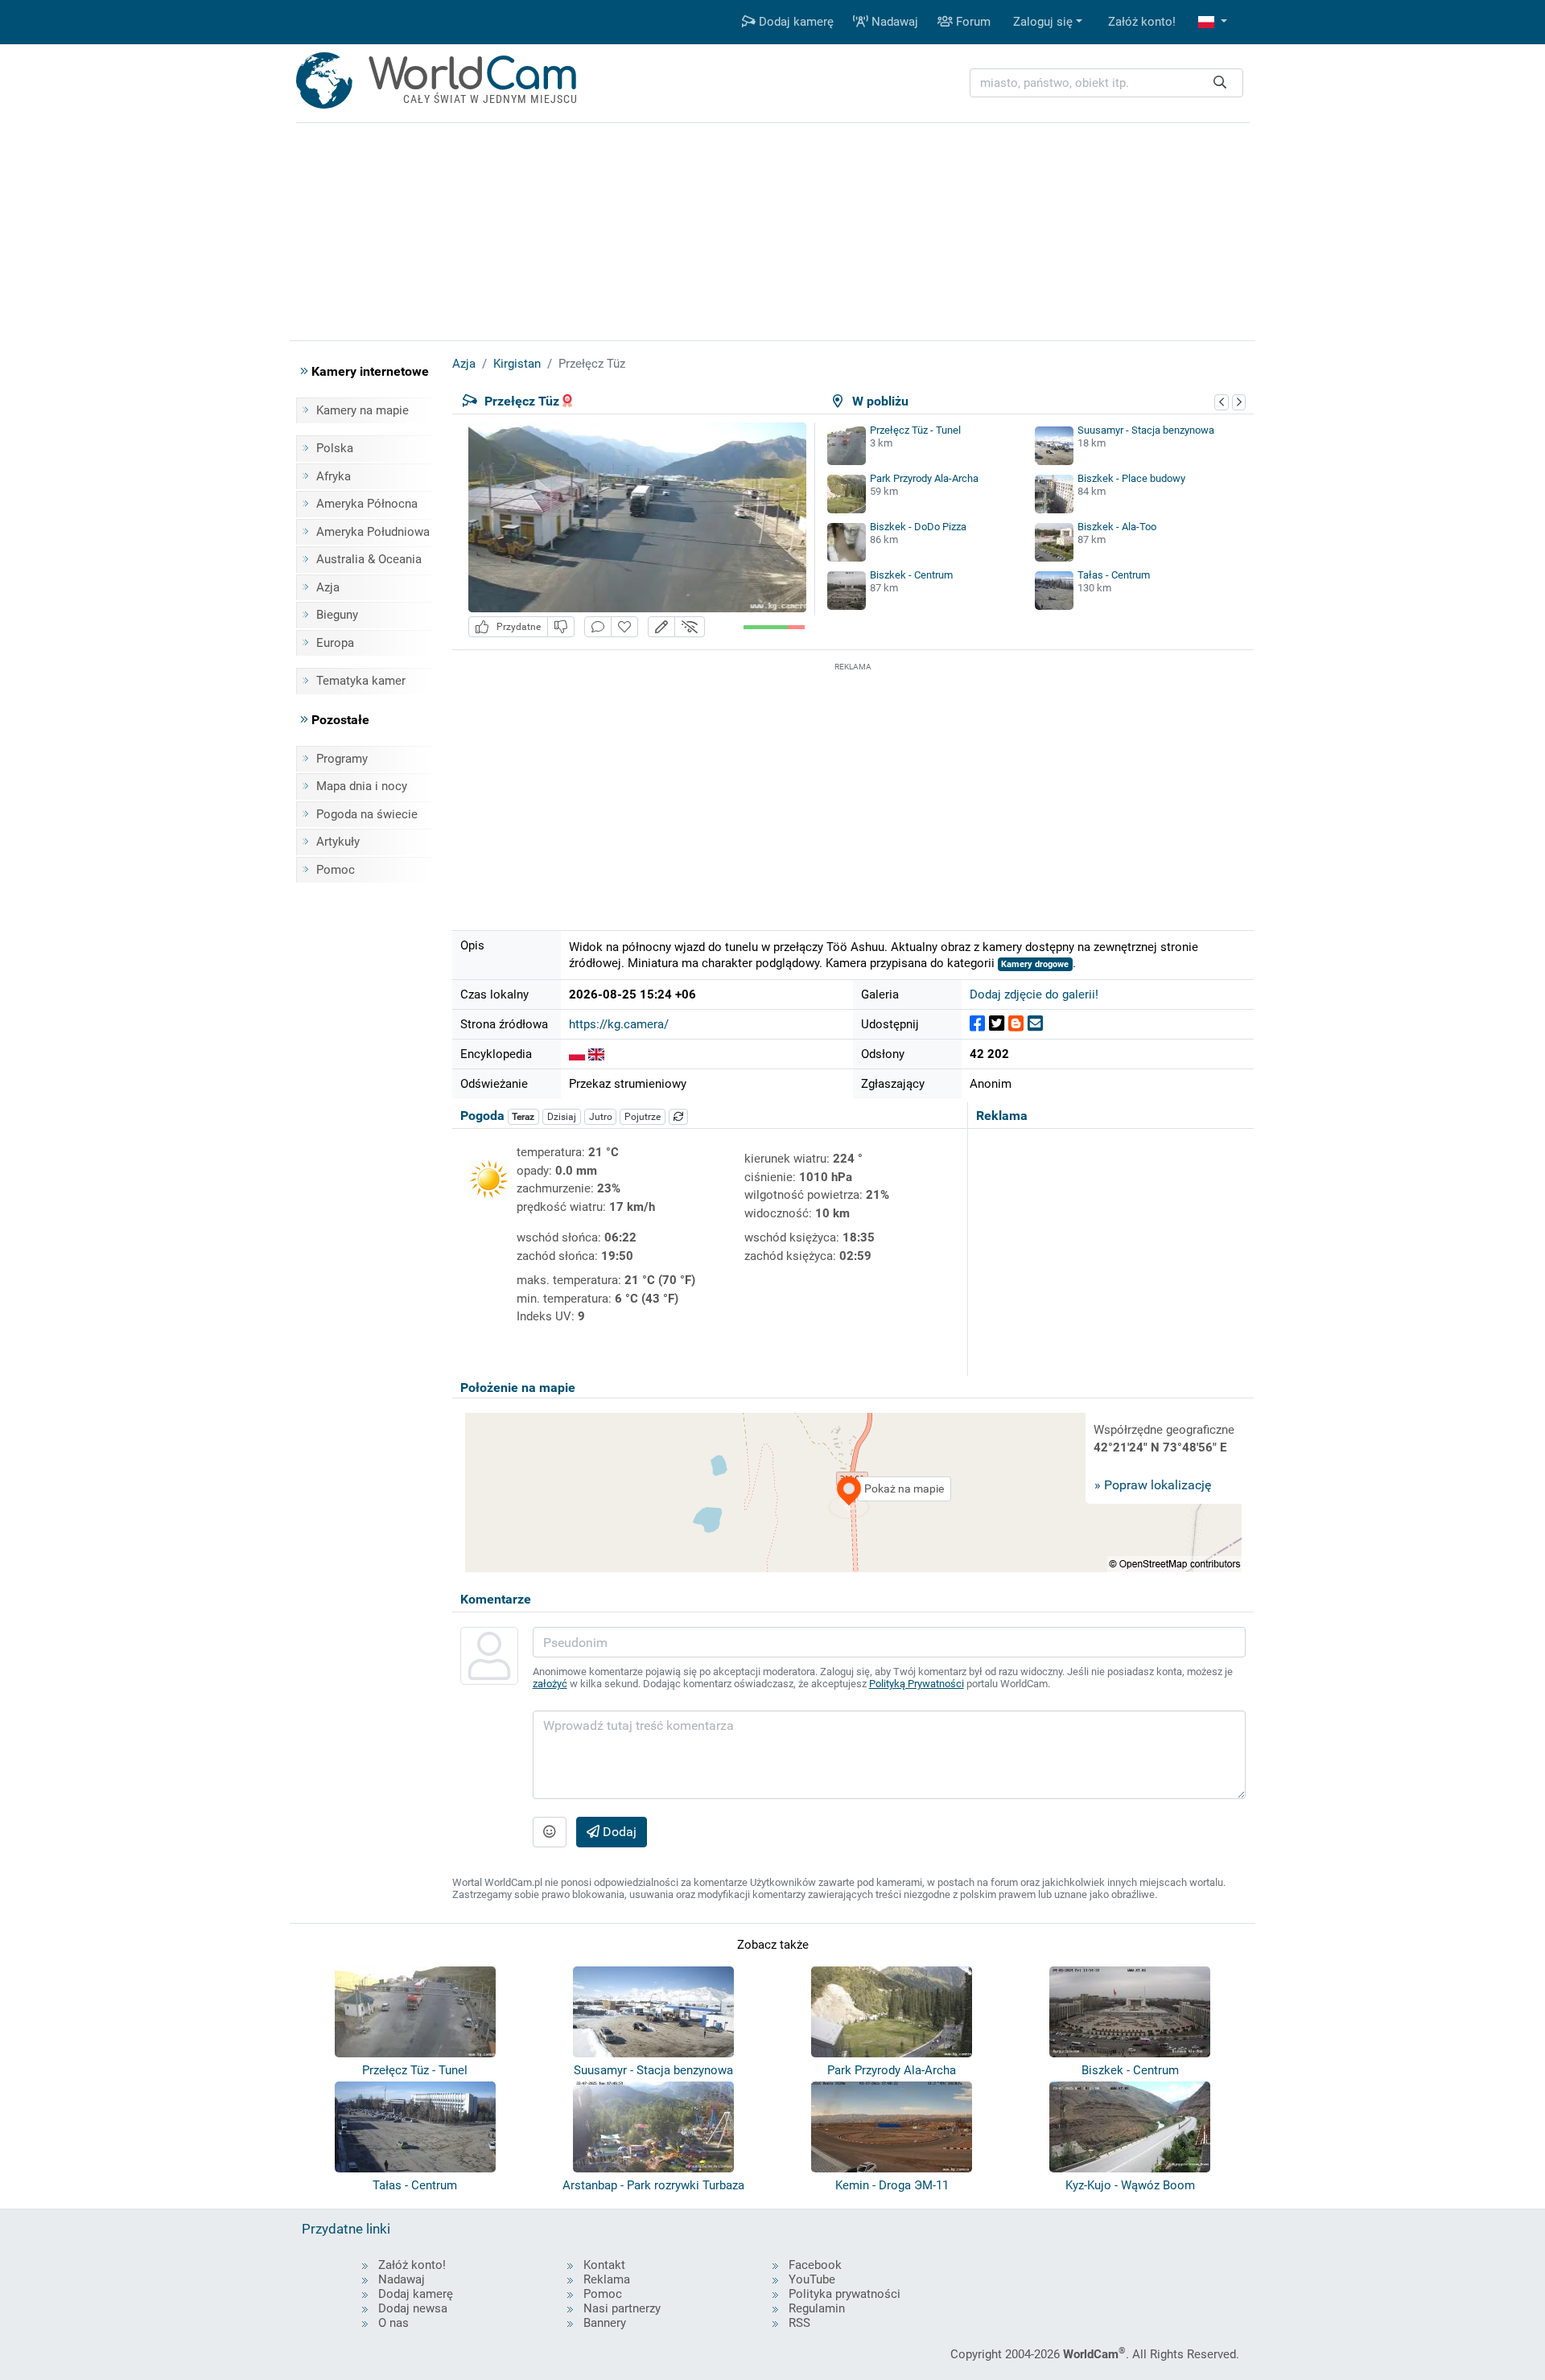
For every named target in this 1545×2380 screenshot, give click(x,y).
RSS (799, 2323)
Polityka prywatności (845, 2294)
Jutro (601, 1117)
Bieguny (337, 615)
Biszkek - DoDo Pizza (918, 527)
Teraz (523, 1117)
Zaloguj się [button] (1043, 22)
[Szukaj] (1220, 83)
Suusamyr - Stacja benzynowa (1146, 430)
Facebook (815, 2265)
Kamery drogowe (1035, 964)
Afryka (334, 476)
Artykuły (338, 842)
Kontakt (604, 2265)
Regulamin (817, 2308)
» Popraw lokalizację (1153, 1485)
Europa (335, 643)
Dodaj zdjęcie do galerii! (1034, 994)
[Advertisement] (853, 788)
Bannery (605, 2323)
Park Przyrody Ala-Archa (924, 478)
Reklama (607, 2279)
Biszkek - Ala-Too (1117, 527)
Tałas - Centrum (1114, 575)
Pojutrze (643, 1117)
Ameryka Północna (367, 504)
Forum (972, 22)
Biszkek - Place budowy (1131, 478)
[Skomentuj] (598, 627)
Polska (335, 448)
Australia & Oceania (369, 559)
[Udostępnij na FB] (977, 1024)
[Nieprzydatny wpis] (561, 627)
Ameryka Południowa (373, 532)
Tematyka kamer (361, 681)
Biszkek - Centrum (911, 575)
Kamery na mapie (363, 410)
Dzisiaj (562, 1117)
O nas (393, 2323)
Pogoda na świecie (367, 814)
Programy (342, 759)
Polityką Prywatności (917, 1684)
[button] (1213, 22)
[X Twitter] (997, 1024)
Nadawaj (893, 22)
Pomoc (336, 870)
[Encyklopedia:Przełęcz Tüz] (577, 1054)
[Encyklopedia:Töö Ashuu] (596, 1054)
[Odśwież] (678, 1117)
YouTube (812, 2279)
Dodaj (618, 1832)
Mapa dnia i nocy (362, 786)
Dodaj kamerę (795, 22)
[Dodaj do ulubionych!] (624, 627)
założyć (550, 1684)
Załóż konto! (1142, 22)
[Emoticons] (550, 1832)
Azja (328, 587)
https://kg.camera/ (619, 1024)
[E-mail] (1035, 1024)
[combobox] (1106, 83)
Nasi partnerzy (622, 2308)
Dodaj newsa (413, 2308)
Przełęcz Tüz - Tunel (915, 430)
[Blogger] (1016, 1024)
